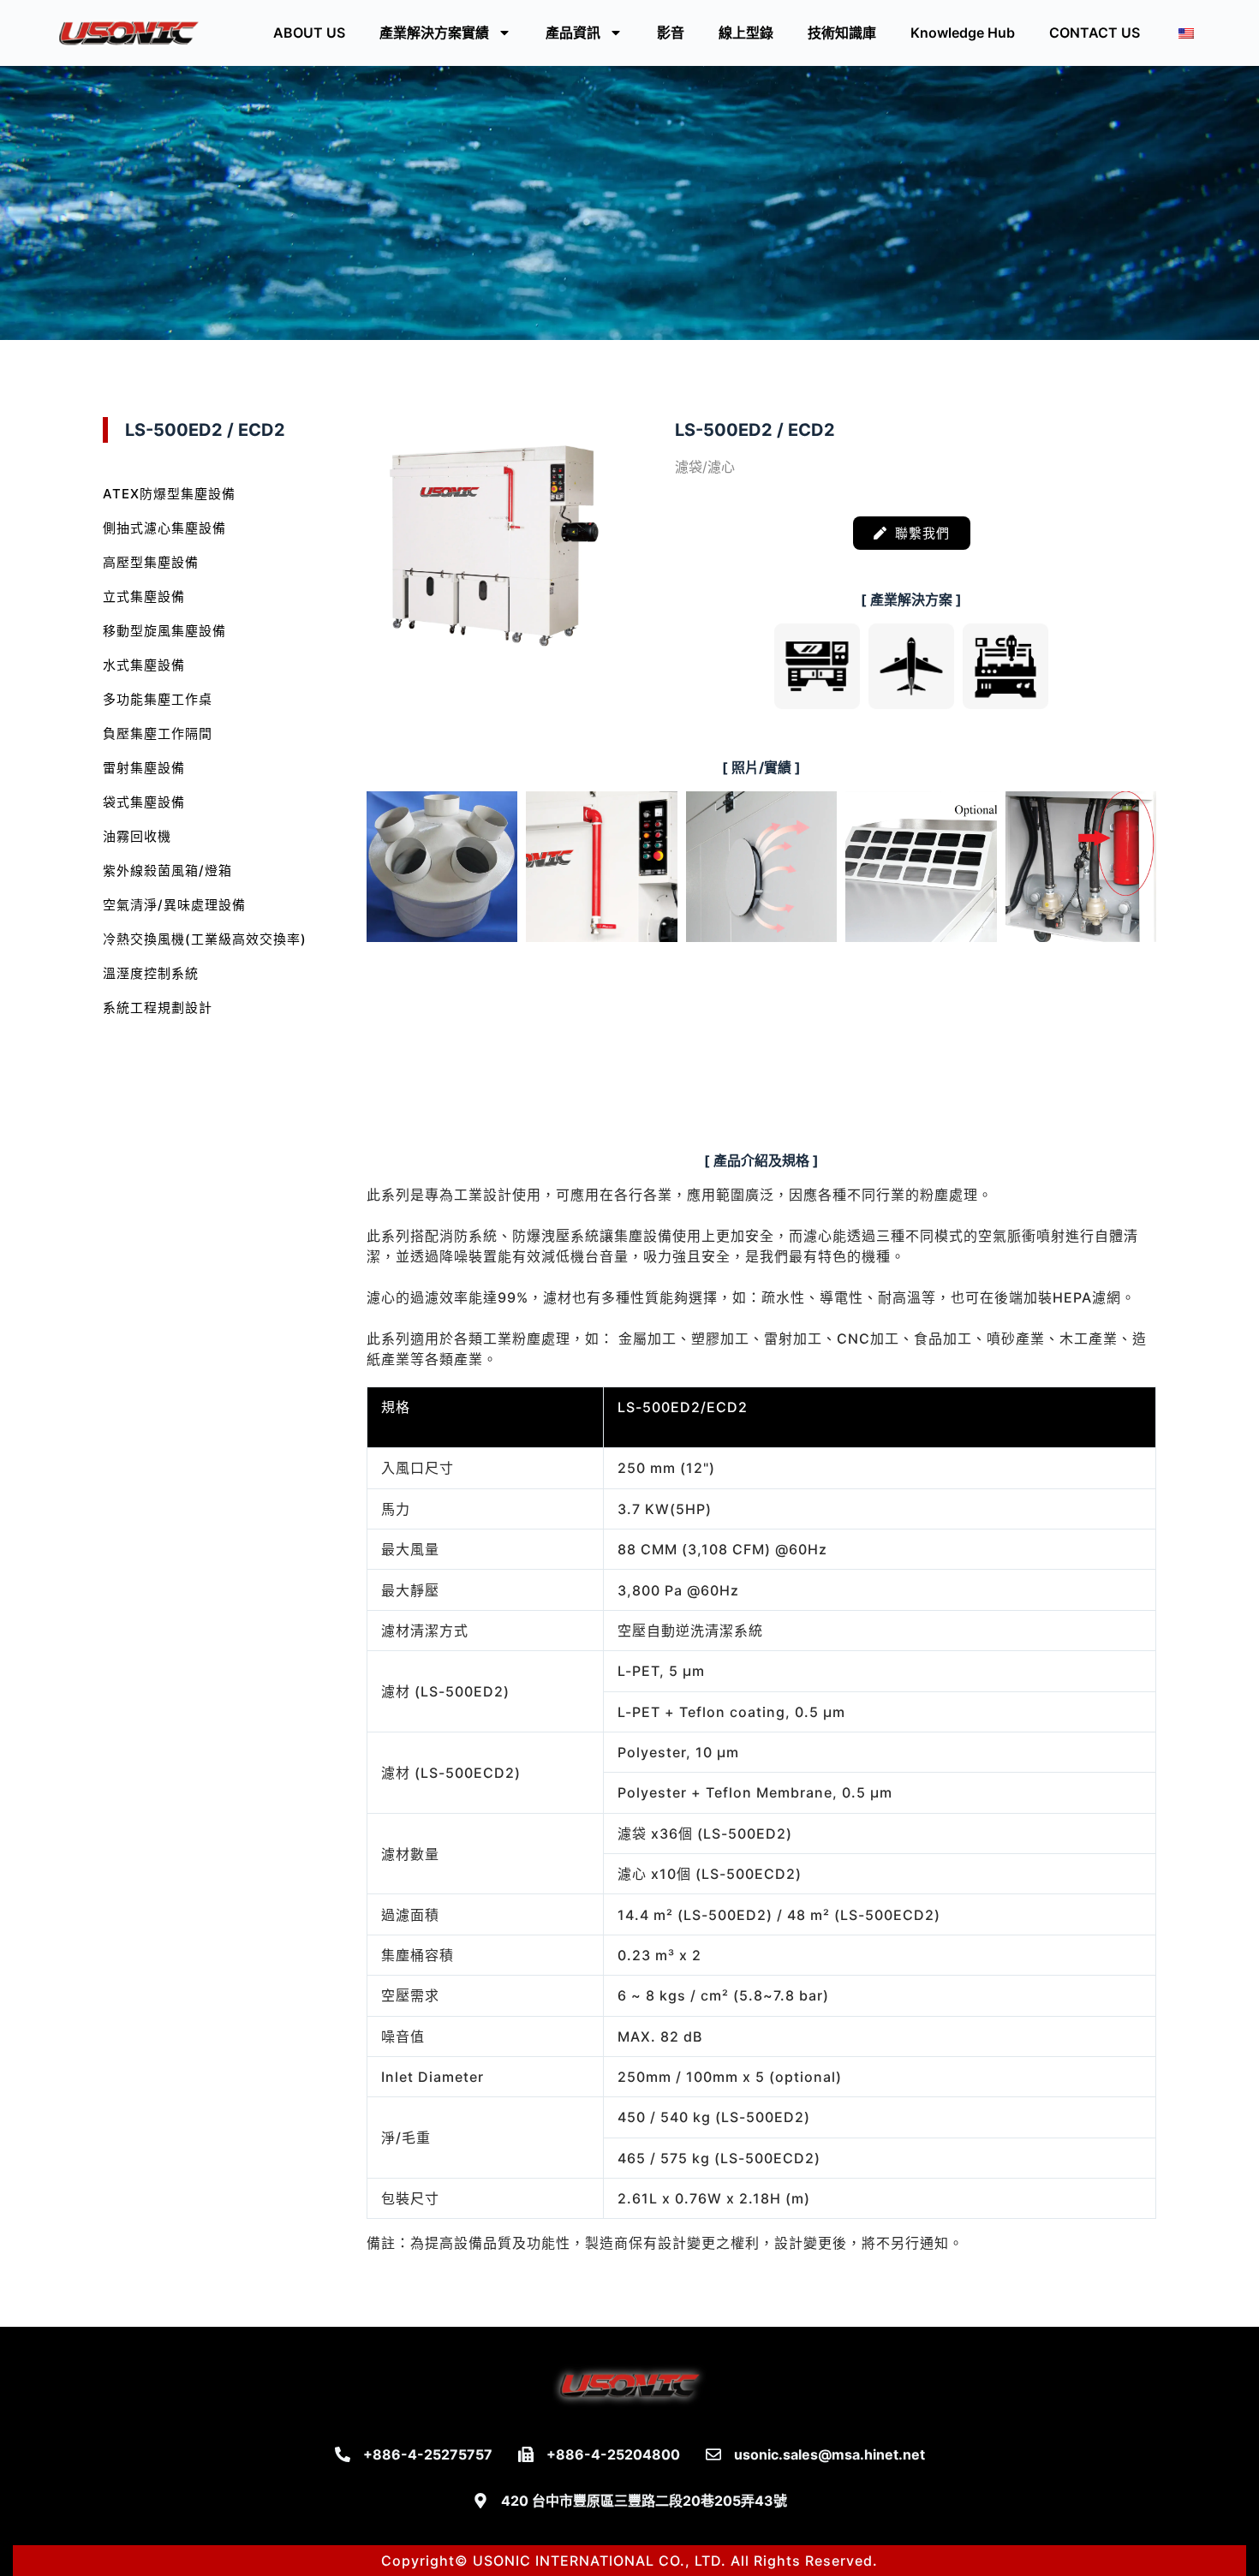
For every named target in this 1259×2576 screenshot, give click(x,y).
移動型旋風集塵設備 (164, 631)
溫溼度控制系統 (151, 973)
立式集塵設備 (144, 596)
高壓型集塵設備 (151, 562)
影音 (671, 33)
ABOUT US (309, 33)
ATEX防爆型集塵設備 (169, 494)
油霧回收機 (137, 836)
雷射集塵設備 (144, 768)
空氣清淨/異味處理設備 (174, 905)
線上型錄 (746, 33)
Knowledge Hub (963, 33)
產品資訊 (573, 33)
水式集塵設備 (144, 665)
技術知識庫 (842, 33)
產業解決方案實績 (434, 33)
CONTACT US (1095, 33)
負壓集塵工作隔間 (158, 733)
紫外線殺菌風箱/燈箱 (167, 871)
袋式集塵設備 (144, 802)
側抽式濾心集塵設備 (164, 528)
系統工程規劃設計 (158, 1008)
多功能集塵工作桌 (158, 699)
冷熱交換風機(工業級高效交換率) (205, 939)
